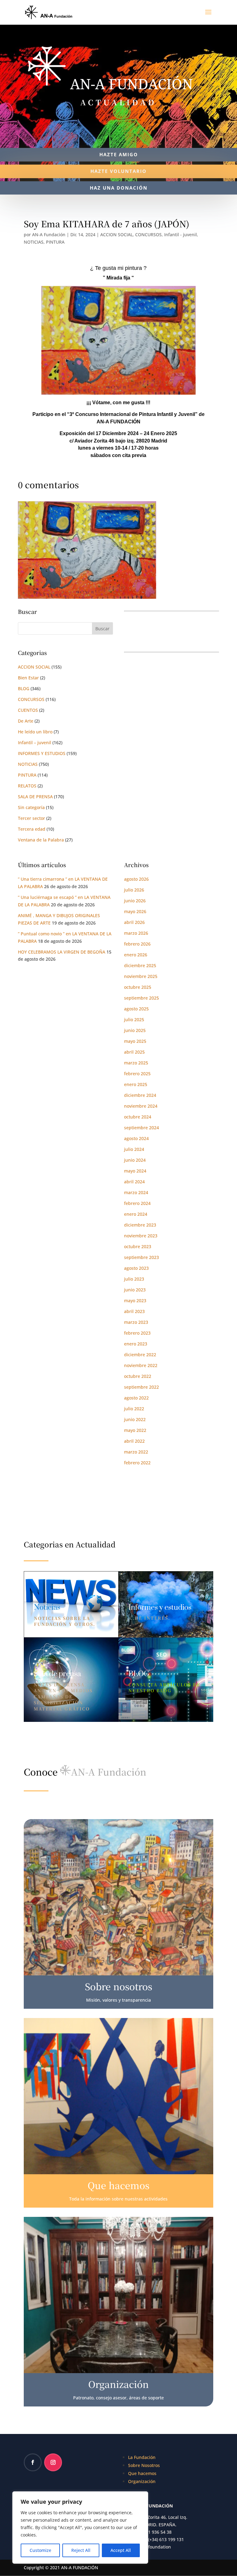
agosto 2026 (136, 879)
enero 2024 (136, 1214)
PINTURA (55, 242)
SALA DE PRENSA (35, 797)
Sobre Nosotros (144, 2465)
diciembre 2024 (140, 1095)
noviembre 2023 (141, 1236)
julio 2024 (134, 1149)
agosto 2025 (136, 1009)
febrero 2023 (137, 1333)
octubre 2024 (138, 1117)
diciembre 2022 (140, 1355)
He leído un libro (35, 732)
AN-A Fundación (49, 235)
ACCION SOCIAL (116, 235)
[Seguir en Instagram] (53, 2462)
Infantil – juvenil (35, 743)
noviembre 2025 (141, 976)
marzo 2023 (136, 1322)
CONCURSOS (148, 235)
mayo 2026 (135, 911)
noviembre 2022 (141, 1365)
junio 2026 (135, 901)
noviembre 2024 (141, 1106)
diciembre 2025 (140, 965)
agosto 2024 (136, 1138)
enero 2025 (136, 1084)
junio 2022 (135, 1419)
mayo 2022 (135, 1430)
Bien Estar (28, 678)
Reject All (81, 2550)
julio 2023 (134, 1279)
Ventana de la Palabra (41, 840)
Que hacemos (142, 2473)
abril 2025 (134, 1052)
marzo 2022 (136, 1452)
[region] (80, 2528)
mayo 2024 (135, 1171)
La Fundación (142, 2457)
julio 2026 (134, 890)
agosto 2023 (136, 1268)
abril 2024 (134, 1182)
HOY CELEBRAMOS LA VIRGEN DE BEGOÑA (62, 952)
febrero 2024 (137, 1203)
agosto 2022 (136, 1398)
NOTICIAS (34, 242)
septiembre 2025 (141, 998)
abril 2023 (134, 1311)
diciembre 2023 (140, 1225)
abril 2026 (134, 922)
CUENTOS (28, 710)
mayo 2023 (135, 1301)
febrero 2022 (137, 1463)
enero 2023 (136, 1344)
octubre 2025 (138, 987)
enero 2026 (136, 955)
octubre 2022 (138, 1376)
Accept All (121, 2550)
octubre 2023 (138, 1246)
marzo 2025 (136, 1063)
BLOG (24, 688)
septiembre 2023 (141, 1257)
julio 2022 (134, 1409)
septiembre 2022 (141, 1387)
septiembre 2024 (141, 1128)
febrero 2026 (137, 944)
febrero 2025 (137, 1074)
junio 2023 (135, 1290)
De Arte (26, 721)
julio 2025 (134, 1019)
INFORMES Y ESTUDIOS (42, 753)
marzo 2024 (136, 1192)
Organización (142, 2481)
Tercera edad (32, 829)
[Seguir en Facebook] (33, 2462)
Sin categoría (31, 807)
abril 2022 (134, 1441)
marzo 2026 (136, 933)
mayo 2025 (135, 1041)
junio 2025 (135, 1030)
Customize (40, 2550)
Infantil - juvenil (181, 235)
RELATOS (27, 786)
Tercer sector (31, 818)
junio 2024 (135, 1160)
